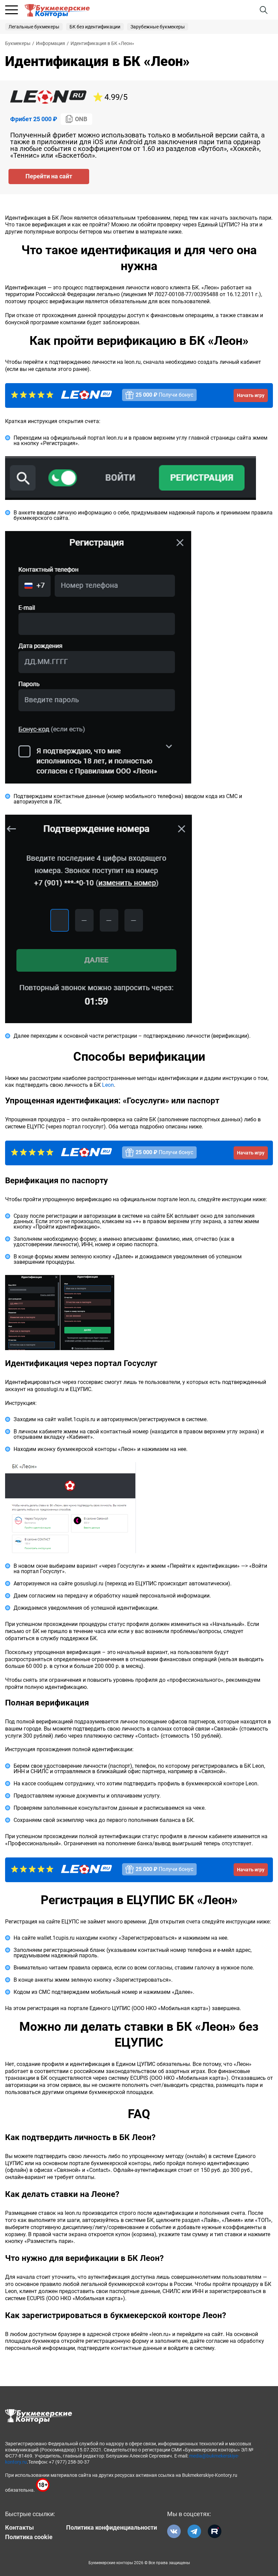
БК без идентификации (95, 27)
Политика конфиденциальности (112, 2528)
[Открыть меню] (12, 10)
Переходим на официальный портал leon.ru (68, 438)
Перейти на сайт (49, 176)
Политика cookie (29, 2537)
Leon (108, 1085)
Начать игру (251, 395)
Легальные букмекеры (34, 27)
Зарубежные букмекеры (158, 27)
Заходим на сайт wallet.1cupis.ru (54, 1419)
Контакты (19, 2528)
